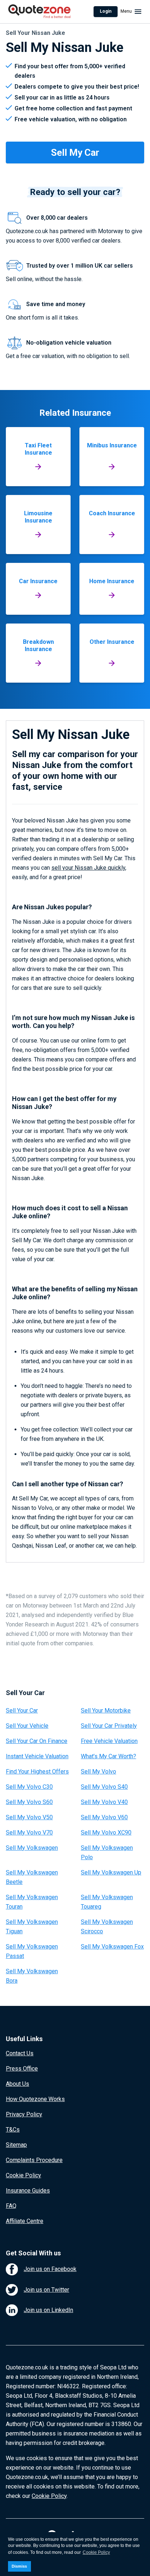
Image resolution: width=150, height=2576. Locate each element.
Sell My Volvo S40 (104, 1787)
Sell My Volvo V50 (29, 1817)
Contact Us (20, 2053)
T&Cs (13, 2130)
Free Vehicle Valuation (109, 1741)
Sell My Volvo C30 (29, 1787)
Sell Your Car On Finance (37, 1741)
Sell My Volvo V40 (104, 1802)
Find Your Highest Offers (37, 1771)
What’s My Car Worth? (108, 1756)
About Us (17, 2084)
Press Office (22, 2069)
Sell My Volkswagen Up (111, 1872)
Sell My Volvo (98, 1771)
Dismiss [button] (19, 2566)
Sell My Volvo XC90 (106, 1833)
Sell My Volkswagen (32, 1848)
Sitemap (16, 2145)
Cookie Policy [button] (96, 2552)
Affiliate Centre (25, 2221)
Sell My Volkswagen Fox (112, 1947)
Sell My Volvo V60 (104, 1817)
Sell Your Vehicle (27, 1726)
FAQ (11, 2206)
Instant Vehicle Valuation (37, 1756)
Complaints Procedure (34, 2160)
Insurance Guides (28, 2191)
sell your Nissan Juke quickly (88, 868)
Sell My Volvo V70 (29, 1833)
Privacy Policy (24, 2114)
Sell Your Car (22, 1710)
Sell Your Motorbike (106, 1710)
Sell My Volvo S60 (29, 1802)
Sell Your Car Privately (109, 1726)
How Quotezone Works (35, 2099)
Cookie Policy (23, 2175)
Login (106, 11)
